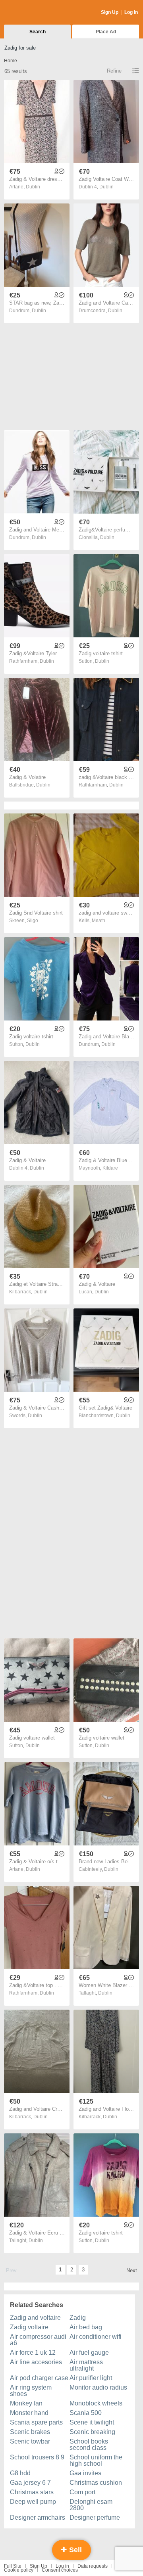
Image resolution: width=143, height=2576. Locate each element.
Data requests (93, 2566)
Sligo (33, 921)
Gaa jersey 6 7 (30, 2483)
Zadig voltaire (29, 2327)
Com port (82, 2492)
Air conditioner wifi (96, 2337)
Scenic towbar (30, 2441)
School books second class (89, 2445)
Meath (99, 921)
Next (132, 2270)
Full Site (13, 2566)
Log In (131, 12)
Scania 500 (86, 2413)
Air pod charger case (39, 2378)
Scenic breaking (92, 2432)
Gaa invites (85, 2473)
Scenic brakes (30, 2432)
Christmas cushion (96, 2483)
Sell (74, 2550)
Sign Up (110, 12)
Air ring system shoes (31, 2391)
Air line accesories (36, 2362)
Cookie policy (19, 2570)
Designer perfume (95, 2517)
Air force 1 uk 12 (33, 2353)
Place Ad (106, 32)
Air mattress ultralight (86, 2365)
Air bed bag (86, 2327)
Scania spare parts (36, 2422)
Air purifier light (91, 2378)
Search (38, 32)
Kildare (110, 1168)
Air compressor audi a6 (38, 2340)
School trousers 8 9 (37, 2457)
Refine (114, 71)
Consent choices (60, 2570)
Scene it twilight (92, 2422)
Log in (62, 2566)
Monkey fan (26, 2403)
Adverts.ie (35, 13)
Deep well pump (33, 2502)
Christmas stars (32, 2492)
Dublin (33, 187)
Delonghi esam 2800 (91, 2505)
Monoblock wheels (96, 2403)
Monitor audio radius (98, 2387)
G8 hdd (20, 2473)
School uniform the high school (96, 2460)
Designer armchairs (38, 2517)
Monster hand (29, 2413)
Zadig (78, 2318)
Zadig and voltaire (35, 2318)
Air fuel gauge (89, 2353)
